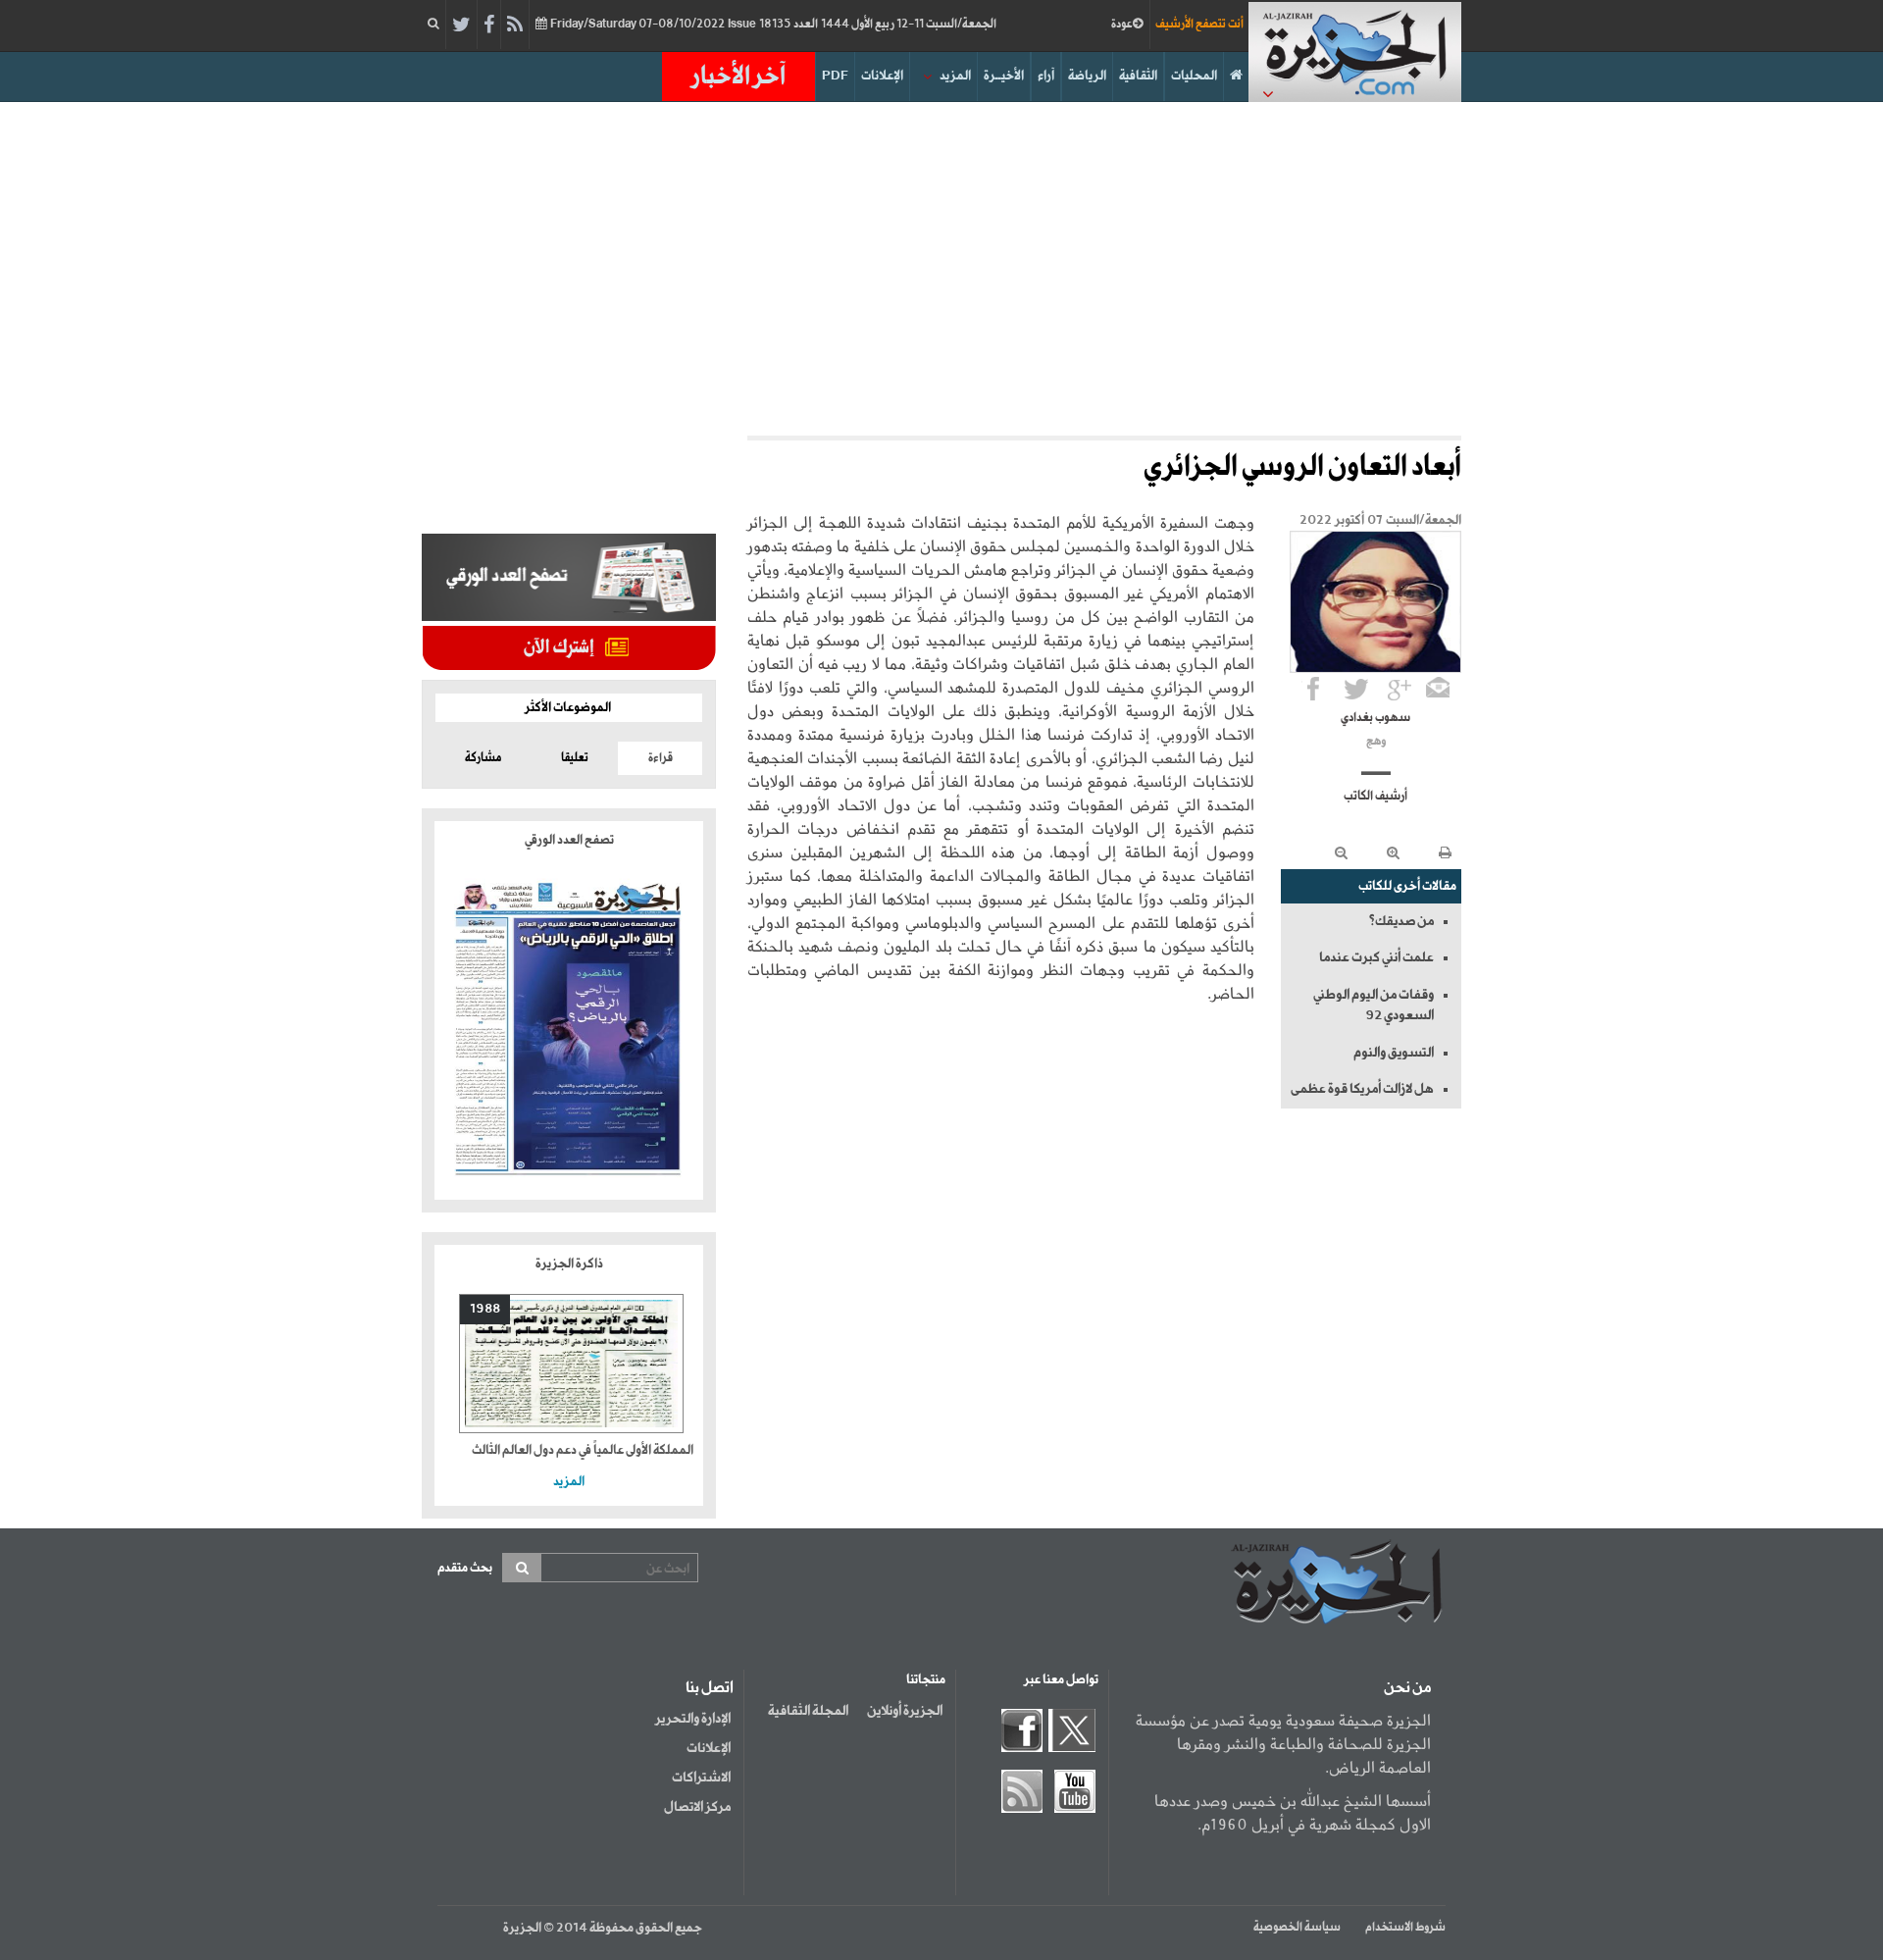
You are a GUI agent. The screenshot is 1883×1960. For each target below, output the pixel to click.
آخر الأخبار (738, 77)
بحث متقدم (465, 1568)
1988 (485, 1309)
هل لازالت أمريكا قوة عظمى (1362, 1089)
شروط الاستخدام (1405, 1928)
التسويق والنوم (1394, 1053)
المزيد (955, 76)
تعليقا (575, 758)
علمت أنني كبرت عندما (1376, 957)
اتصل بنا (710, 1688)
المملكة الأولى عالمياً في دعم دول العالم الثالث (583, 1450)
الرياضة (1087, 76)
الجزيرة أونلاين (905, 1711)
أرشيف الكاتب (1375, 797)
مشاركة (483, 758)
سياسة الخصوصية (1297, 1928)
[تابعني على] (1400, 689)
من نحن (1407, 1688)
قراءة (661, 758)
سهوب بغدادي (1375, 718)
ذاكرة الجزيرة (569, 1264)
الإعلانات (882, 76)
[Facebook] (489, 26)
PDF (835, 76)
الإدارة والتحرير (693, 1719)
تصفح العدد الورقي (569, 840)
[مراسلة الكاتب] (1438, 689)
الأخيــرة (1004, 76)
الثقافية (1138, 76)
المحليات (1194, 76)
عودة (1122, 25)
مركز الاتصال (697, 1807)
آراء (1046, 76)
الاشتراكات (701, 1778)
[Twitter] (461, 26)
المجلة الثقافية (808, 1711)
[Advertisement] (941, 269)
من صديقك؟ (1401, 921)
